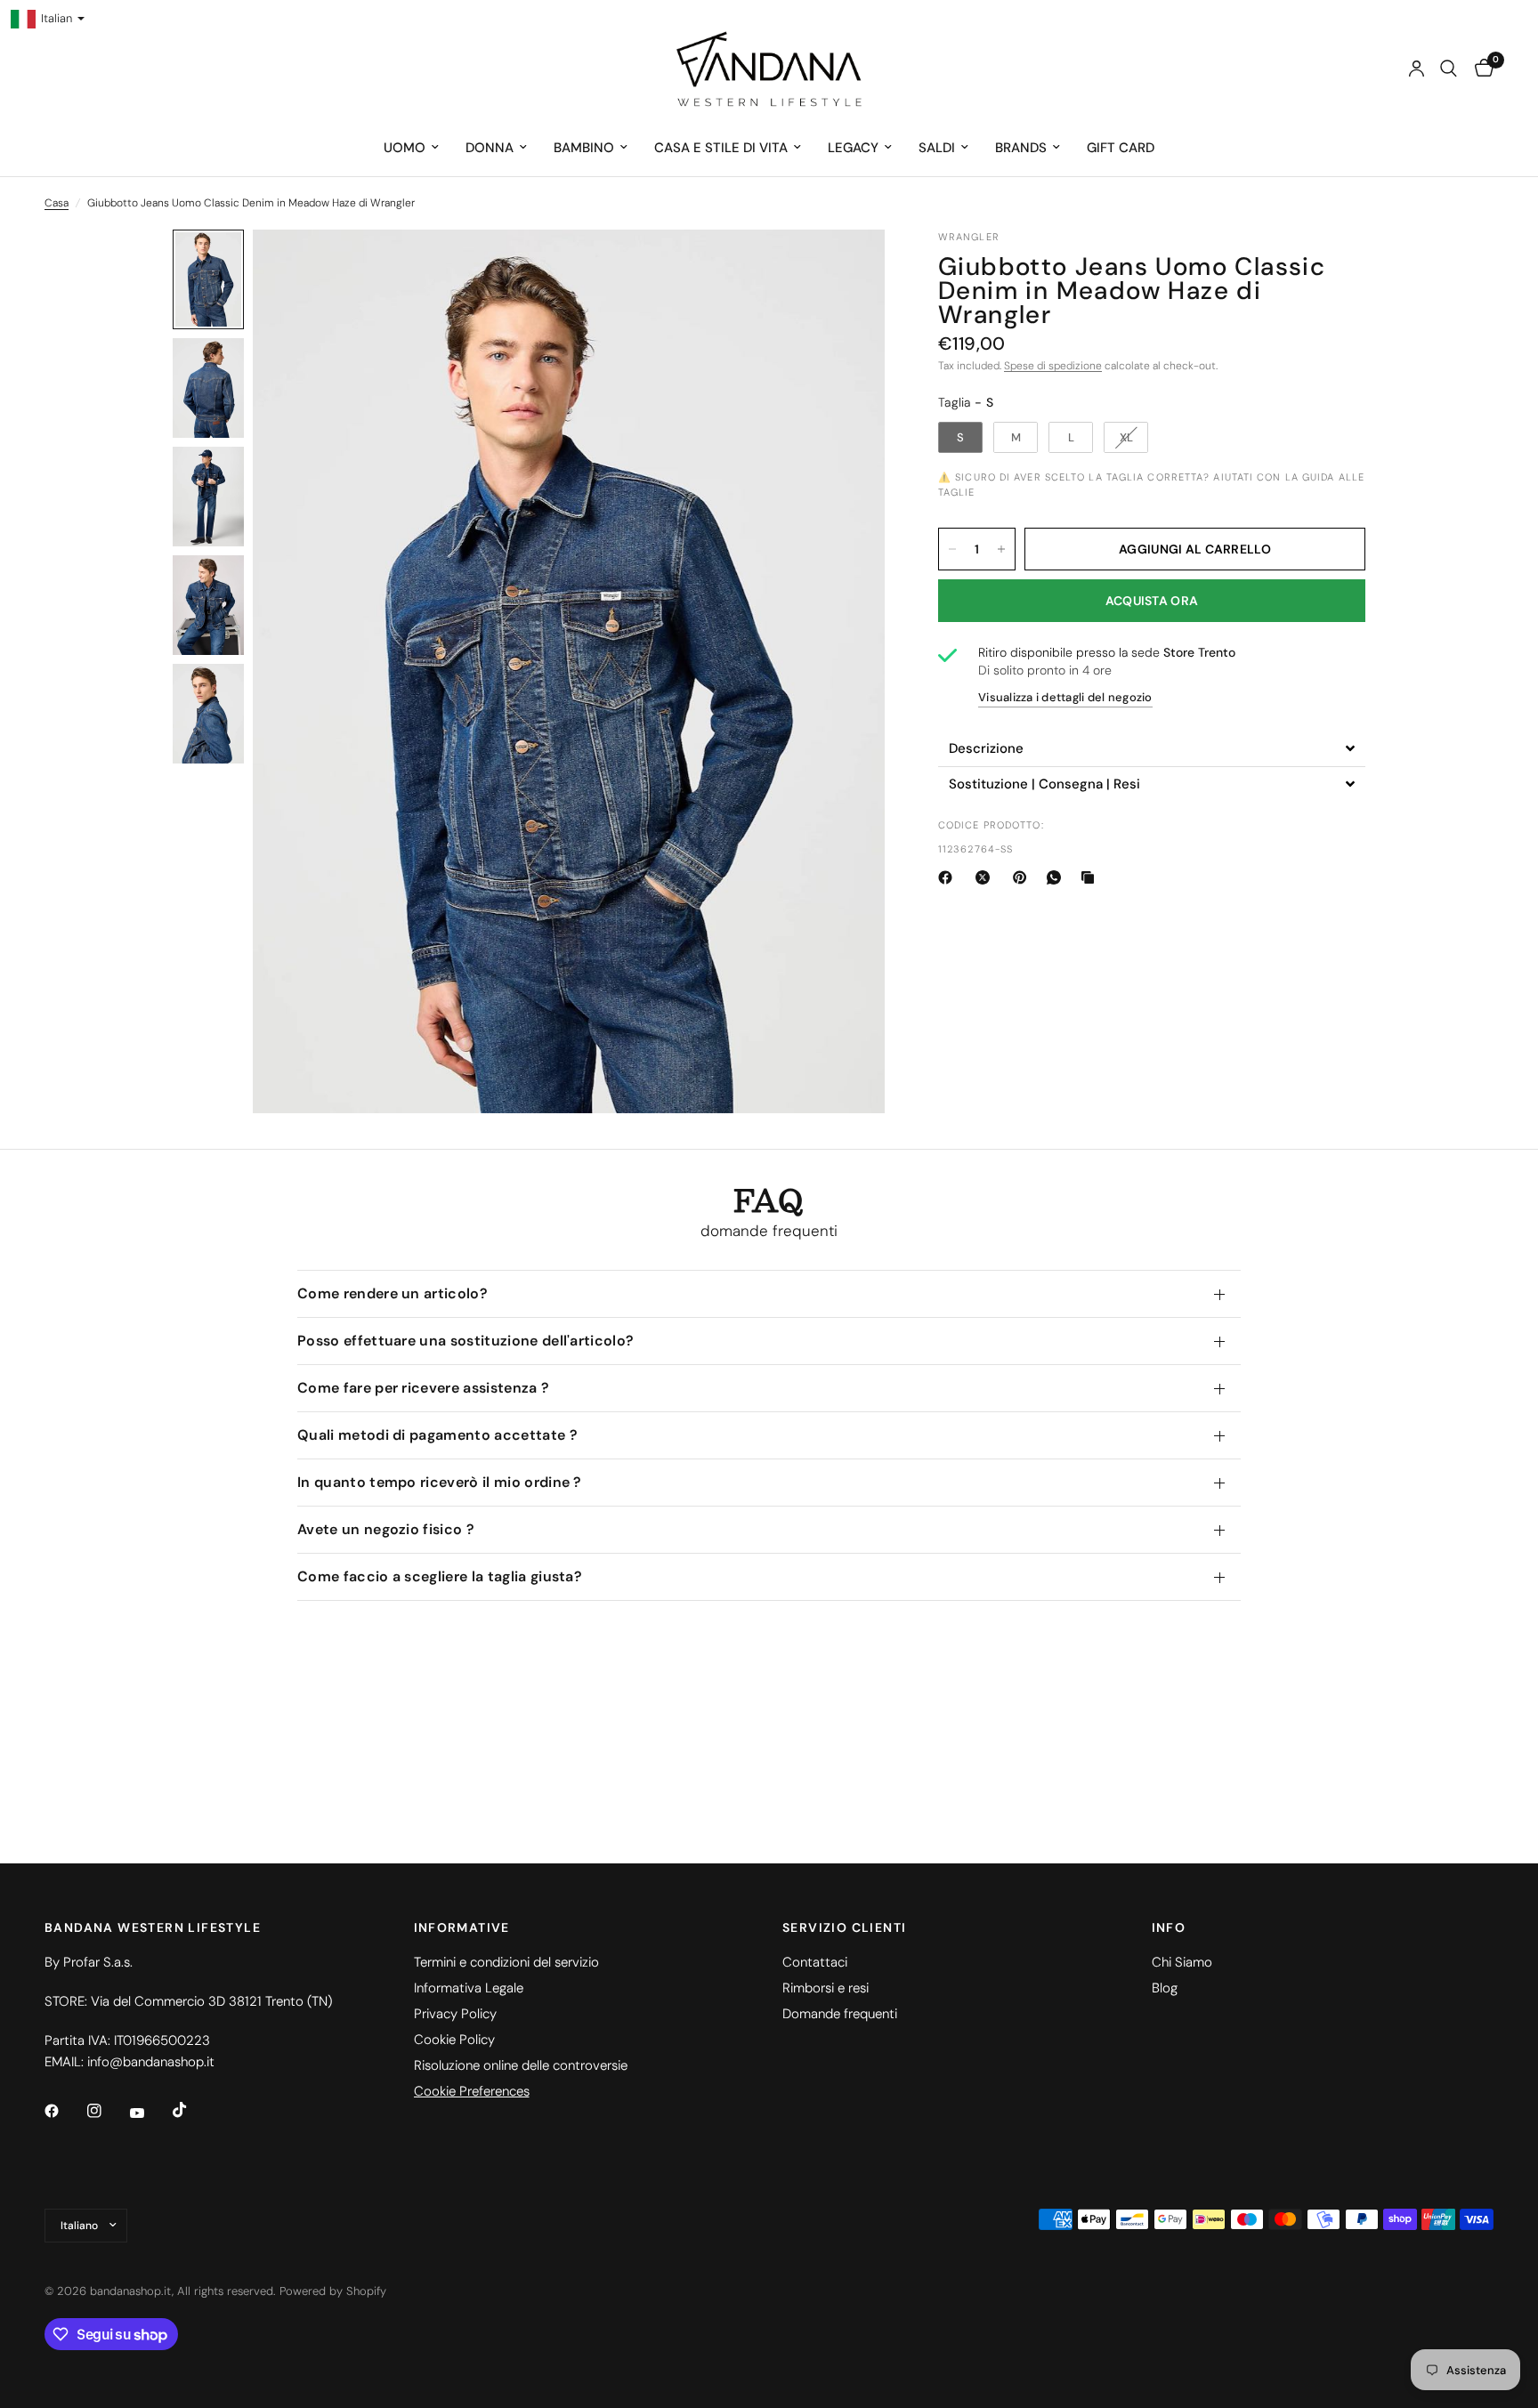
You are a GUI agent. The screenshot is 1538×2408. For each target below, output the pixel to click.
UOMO (405, 148)
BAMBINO (584, 148)
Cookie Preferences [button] (472, 2091)
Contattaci (815, 1962)
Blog (1165, 1988)
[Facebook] (949, 877)
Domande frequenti (840, 2014)
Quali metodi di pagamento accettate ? (437, 1435)
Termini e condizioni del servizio (506, 1962)
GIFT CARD (1121, 148)
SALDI (937, 148)
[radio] (960, 438)
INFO (1169, 1927)
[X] (986, 877)
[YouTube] (150, 2113)
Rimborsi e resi (826, 1988)
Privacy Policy (455, 2014)
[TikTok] (192, 2110)
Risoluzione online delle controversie (521, 2065)
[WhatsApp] (1057, 877)
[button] (1152, 749)
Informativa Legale (469, 1988)
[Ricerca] (1449, 69)
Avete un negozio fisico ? (386, 1529)
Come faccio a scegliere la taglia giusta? (440, 1576)
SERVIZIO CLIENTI (844, 1927)
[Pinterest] (1024, 877)
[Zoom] (847, 267)
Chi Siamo (1182, 1962)
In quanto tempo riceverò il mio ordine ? (440, 1482)
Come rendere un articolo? (393, 1293)
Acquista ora (1152, 601)
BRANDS (1021, 148)
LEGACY (853, 148)
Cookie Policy (454, 2040)
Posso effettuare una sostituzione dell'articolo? (465, 1341)
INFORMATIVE (462, 1927)
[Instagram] (107, 2111)
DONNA (490, 148)
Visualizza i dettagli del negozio (1065, 698)
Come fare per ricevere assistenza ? (423, 1388)
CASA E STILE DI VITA (721, 148)
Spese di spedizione (1053, 366)
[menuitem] (411, 148)
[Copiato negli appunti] (1091, 877)
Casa (57, 203)
